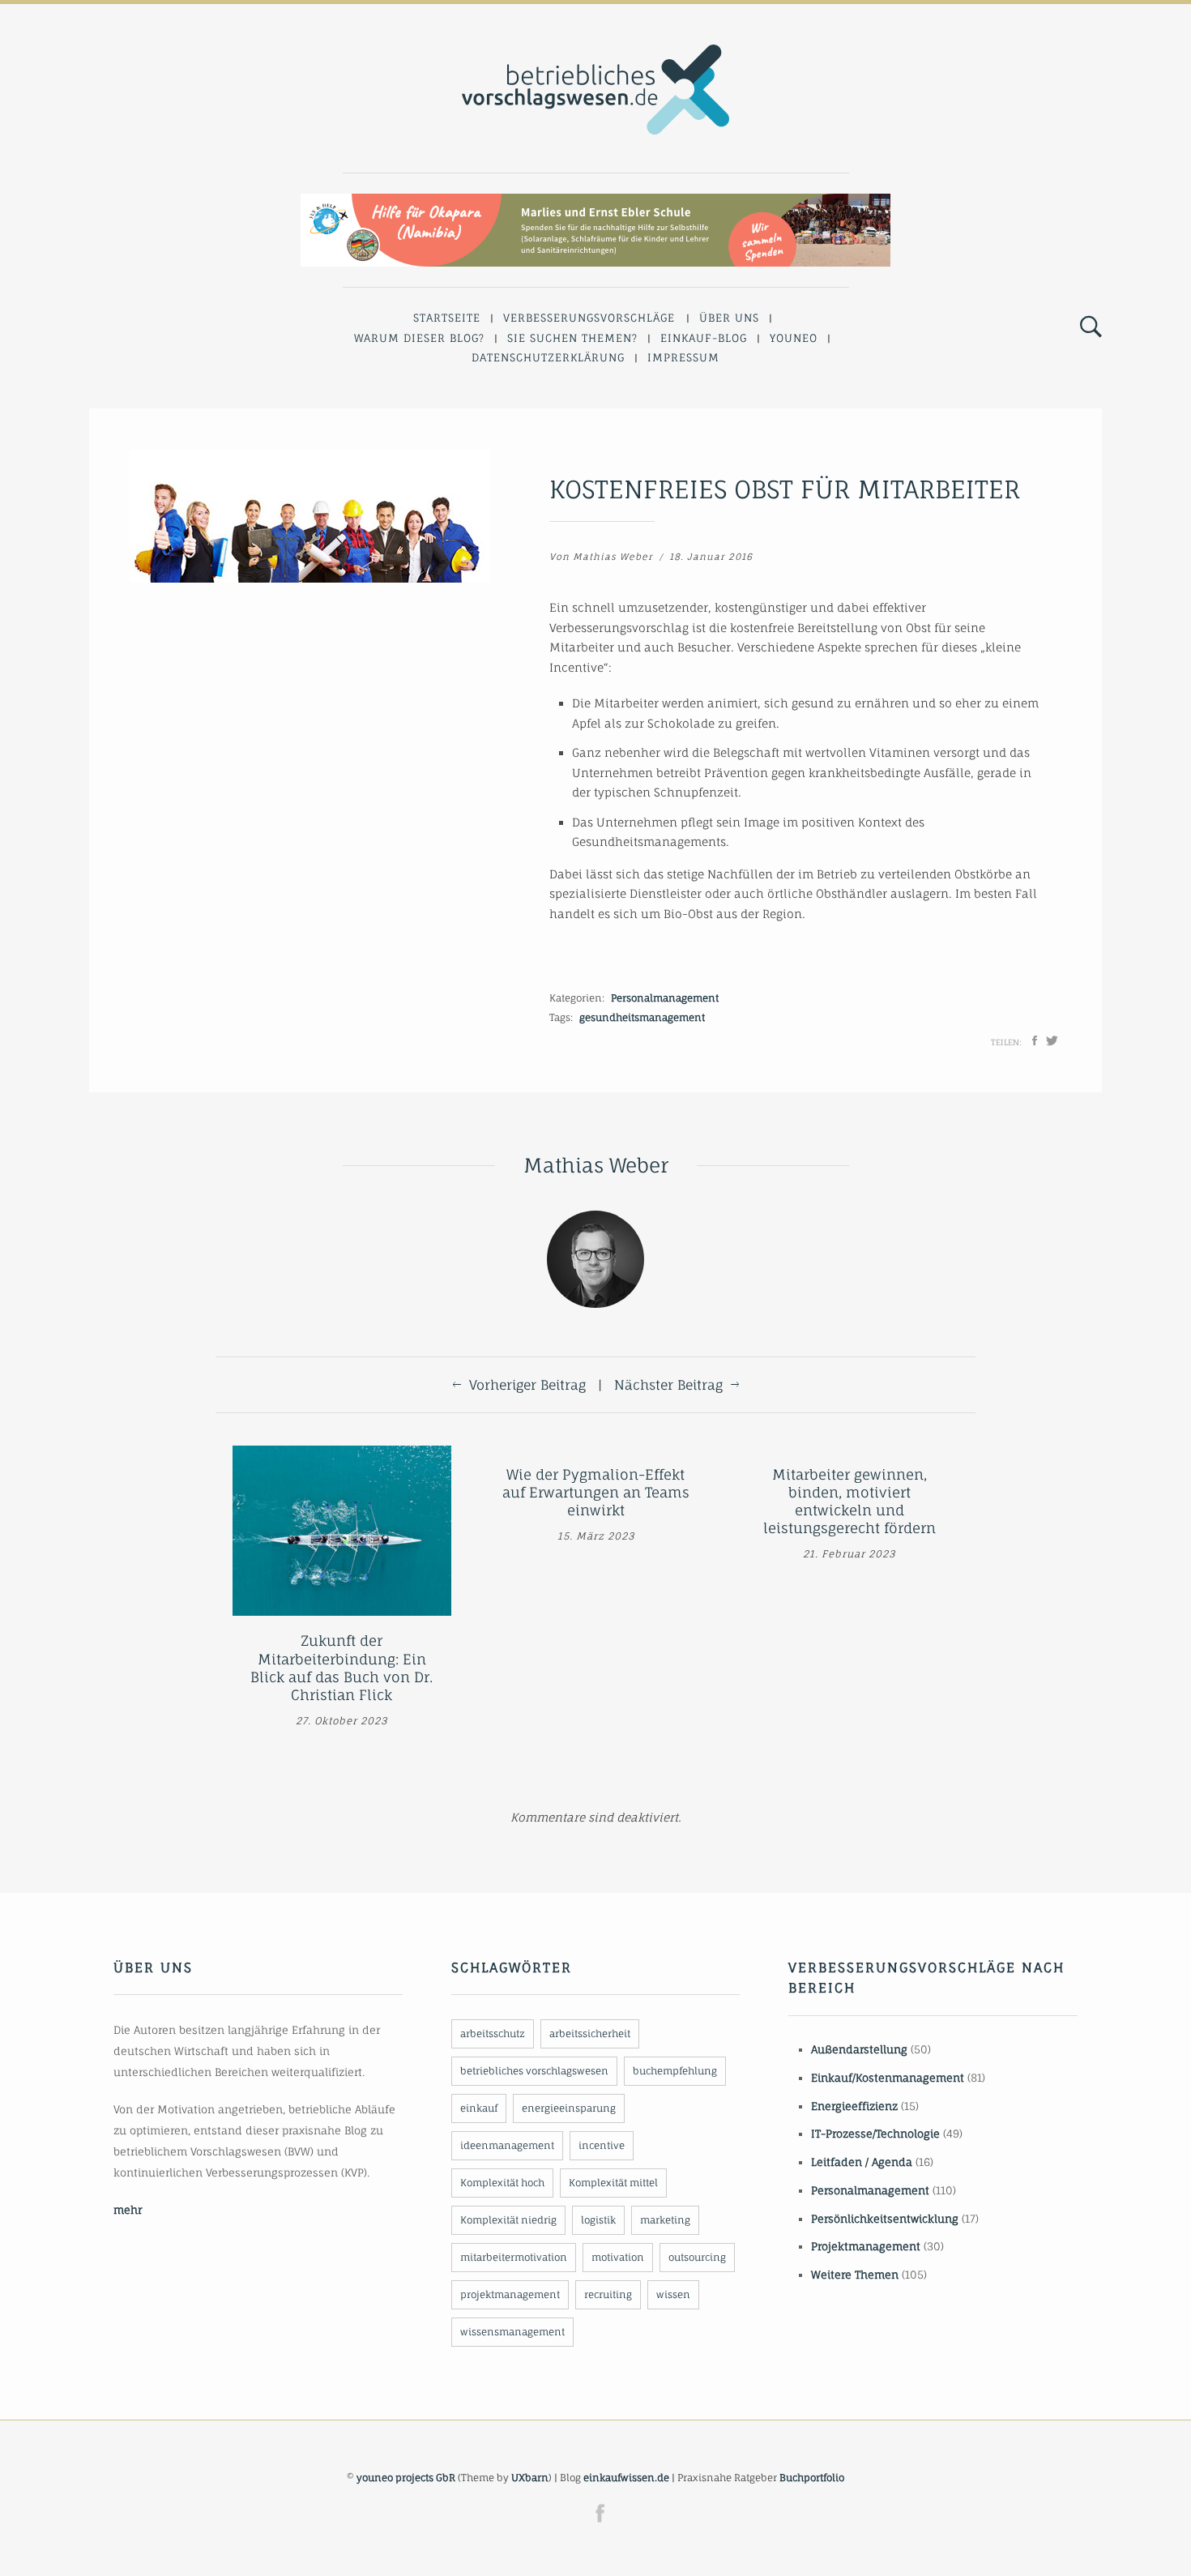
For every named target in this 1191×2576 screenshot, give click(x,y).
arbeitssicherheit (590, 2033)
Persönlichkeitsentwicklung (885, 2219)
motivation (618, 2257)
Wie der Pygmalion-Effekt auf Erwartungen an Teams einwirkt (596, 1492)
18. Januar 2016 (711, 557)
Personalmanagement (665, 998)
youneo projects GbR (406, 2478)
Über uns (729, 318)
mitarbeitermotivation (514, 2257)
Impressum (683, 357)
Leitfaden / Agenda (862, 2162)
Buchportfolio (812, 2478)
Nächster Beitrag (668, 1385)
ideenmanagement (507, 2145)
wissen (673, 2294)
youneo (794, 338)
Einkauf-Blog (704, 338)
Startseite (447, 318)
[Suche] (1091, 327)
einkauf (479, 2108)
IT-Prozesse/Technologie (875, 2134)
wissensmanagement (512, 2332)
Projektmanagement (866, 2246)
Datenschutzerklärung (548, 357)
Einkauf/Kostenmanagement (888, 2078)
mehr (128, 2210)
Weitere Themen (855, 2275)
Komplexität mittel (613, 2183)
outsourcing (697, 2257)
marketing (665, 2220)
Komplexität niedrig (508, 2220)
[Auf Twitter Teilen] (1052, 1040)
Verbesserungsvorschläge (589, 318)
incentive (602, 2145)
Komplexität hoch (502, 2183)
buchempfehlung (675, 2071)
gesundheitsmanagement (642, 1017)
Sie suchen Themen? (572, 338)
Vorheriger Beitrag (527, 1385)
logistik (598, 2220)
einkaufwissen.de (626, 2478)
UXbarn (530, 2478)
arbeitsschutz (493, 2033)
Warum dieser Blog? (419, 338)
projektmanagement (510, 2294)
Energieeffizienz (854, 2106)
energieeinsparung (569, 2108)
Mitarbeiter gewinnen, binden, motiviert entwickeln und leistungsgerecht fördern (849, 1501)
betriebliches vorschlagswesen (534, 2071)
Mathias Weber (613, 557)
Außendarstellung (859, 2049)
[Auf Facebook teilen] (1035, 1040)
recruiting (608, 2294)
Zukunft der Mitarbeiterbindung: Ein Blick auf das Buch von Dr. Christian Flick (342, 1667)
